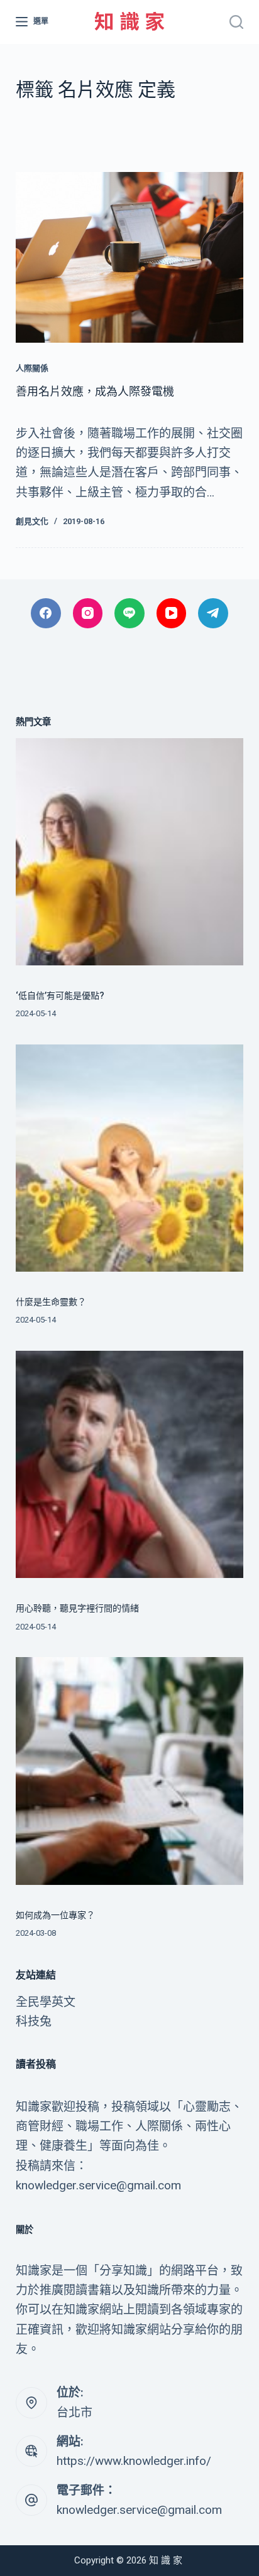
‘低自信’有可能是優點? (60, 996)
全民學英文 (46, 2002)
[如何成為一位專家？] (130, 1771)
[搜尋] (236, 22)
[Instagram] (88, 613)
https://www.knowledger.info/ (134, 2461)
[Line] (129, 613)
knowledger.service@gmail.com (139, 2510)
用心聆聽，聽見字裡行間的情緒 (77, 1608)
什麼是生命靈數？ (51, 1302)
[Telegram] (213, 613)
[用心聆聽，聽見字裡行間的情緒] (130, 1465)
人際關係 (32, 368)
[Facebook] (46, 613)
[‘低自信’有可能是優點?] (130, 852)
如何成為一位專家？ (55, 1915)
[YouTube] (172, 613)
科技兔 (34, 2021)
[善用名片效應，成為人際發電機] (130, 257)
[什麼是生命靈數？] (130, 1158)
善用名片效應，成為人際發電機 (95, 391)
